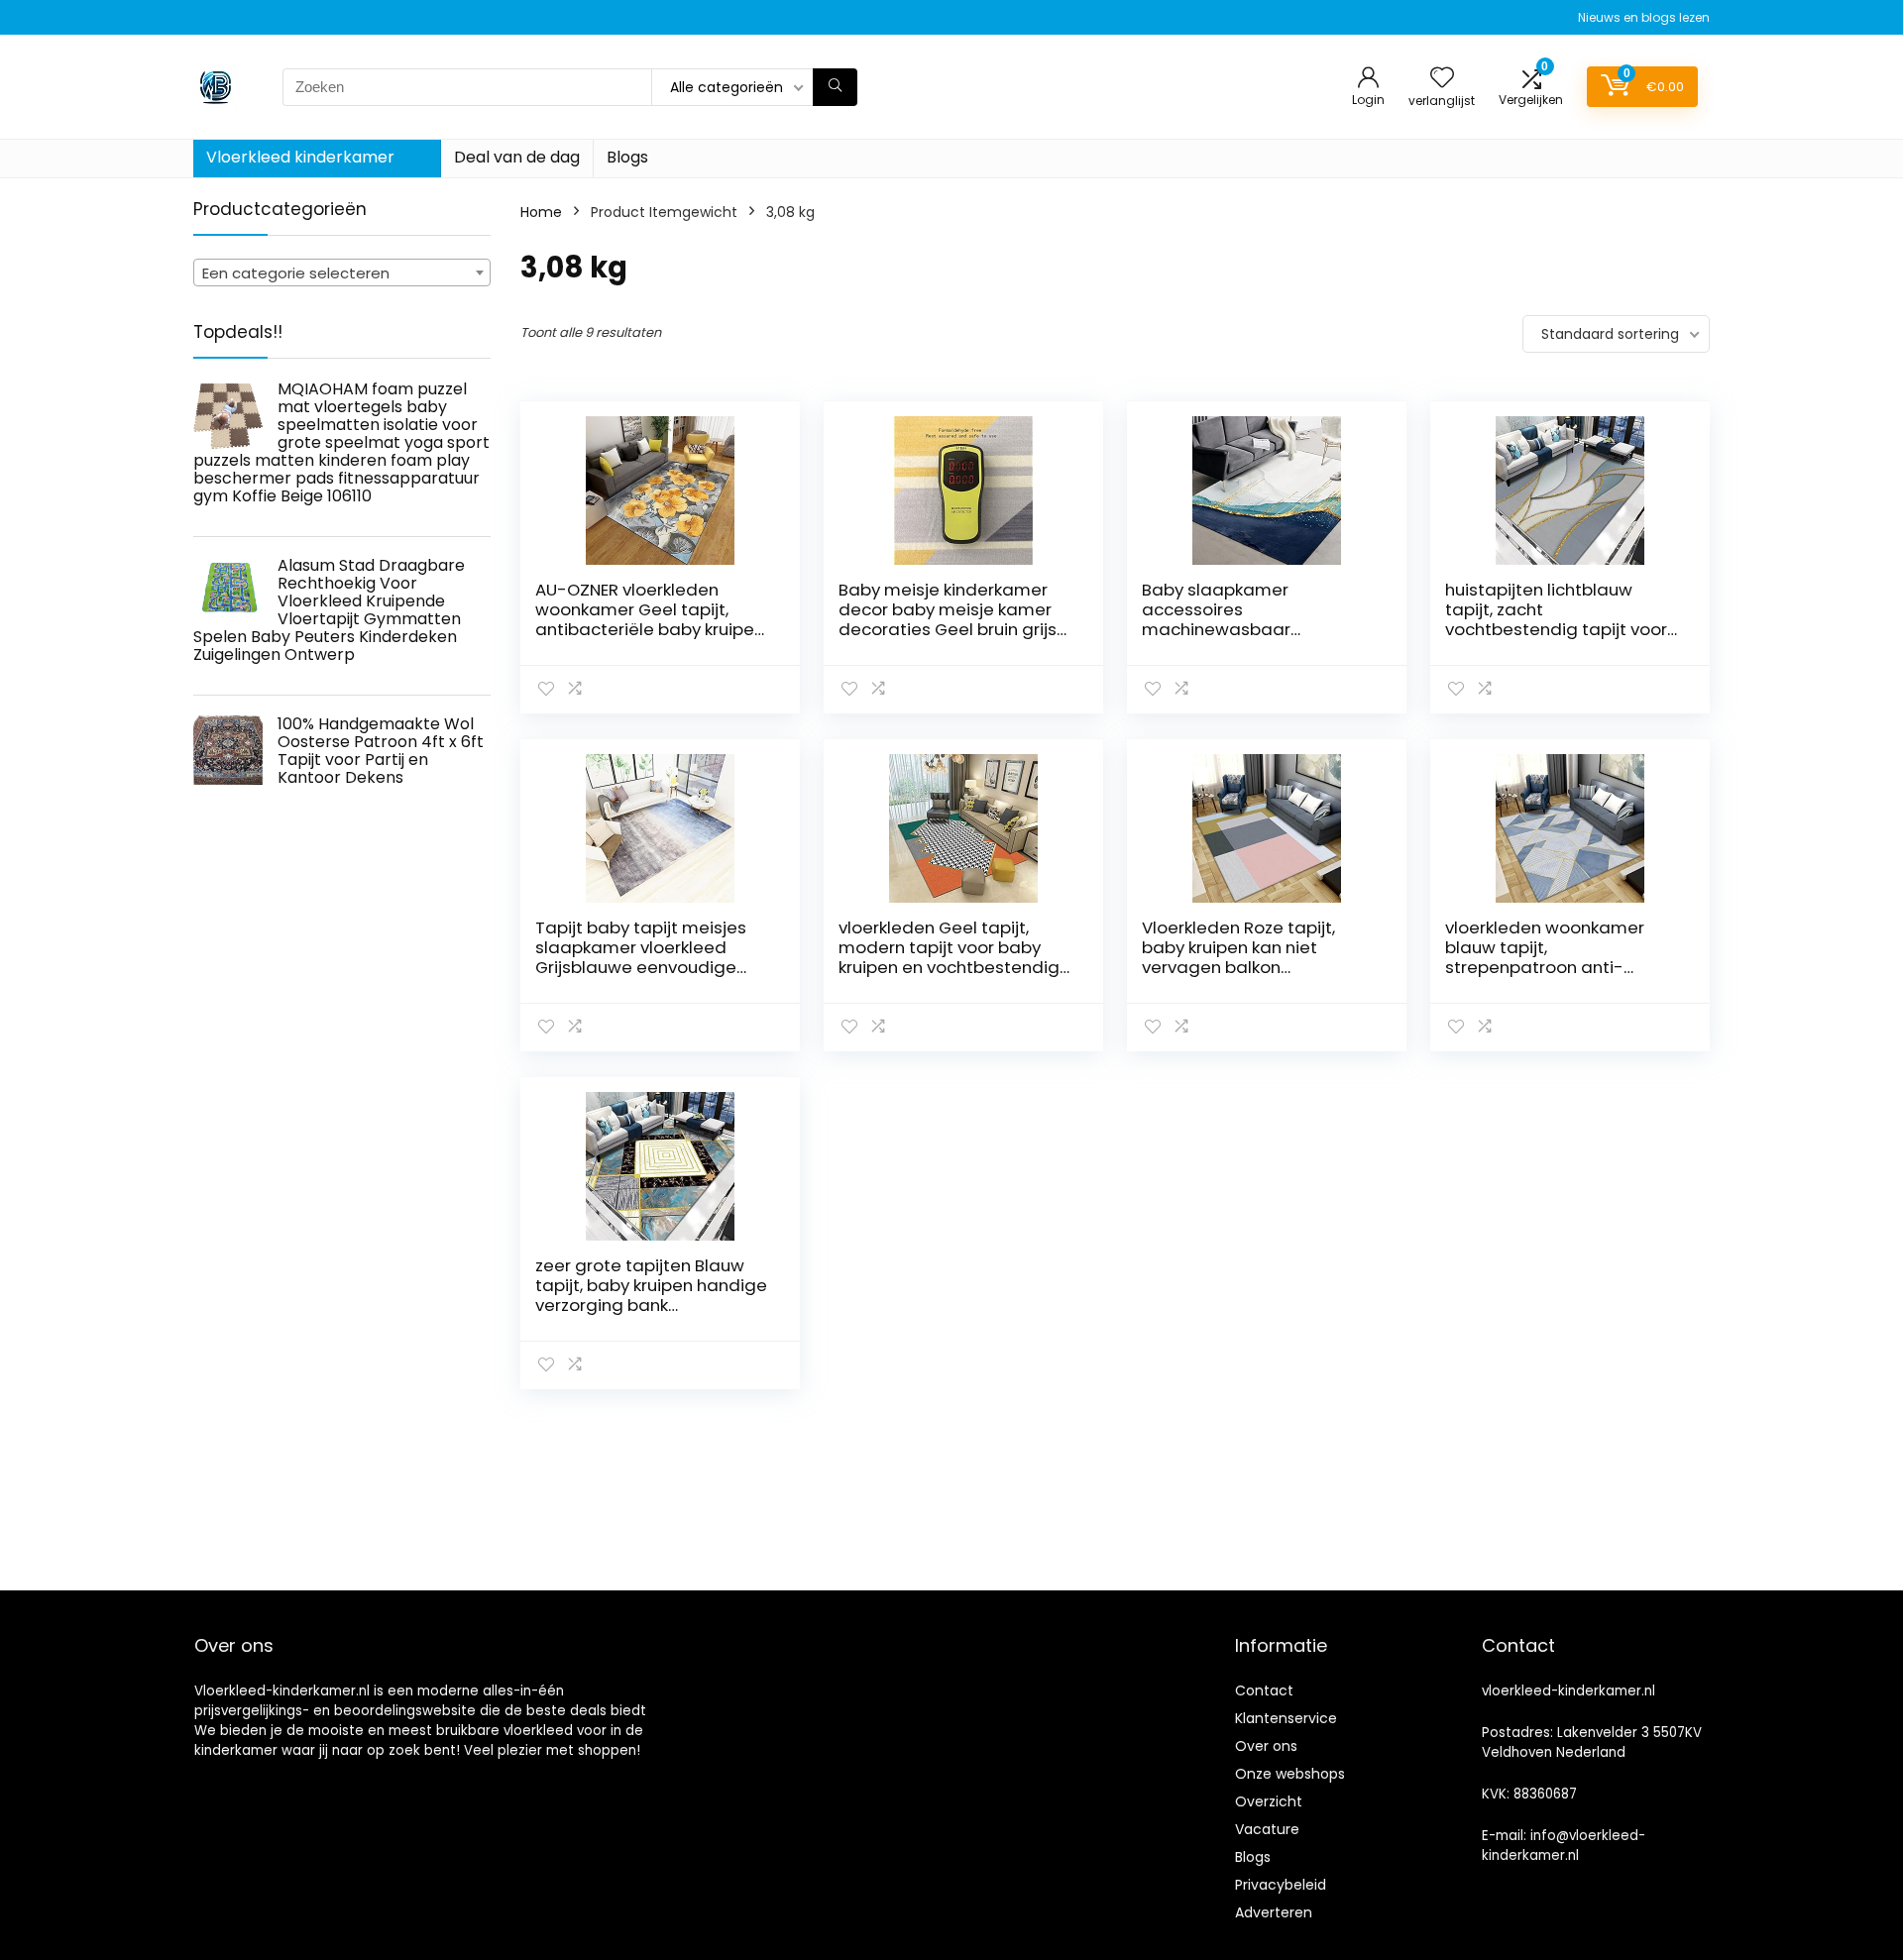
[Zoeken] (835, 87)
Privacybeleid (1281, 1885)
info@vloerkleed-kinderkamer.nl (1564, 1846)
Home (541, 212)
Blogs (627, 157)
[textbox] (342, 273)
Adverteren (1274, 1912)
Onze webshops (1290, 1774)
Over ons (1266, 1746)
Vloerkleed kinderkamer (300, 157)
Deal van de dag (517, 157)
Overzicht (1269, 1801)
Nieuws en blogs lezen (1644, 17)
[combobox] (342, 272)
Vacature (1267, 1829)
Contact (1264, 1690)
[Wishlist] (1442, 79)
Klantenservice (1286, 1718)
